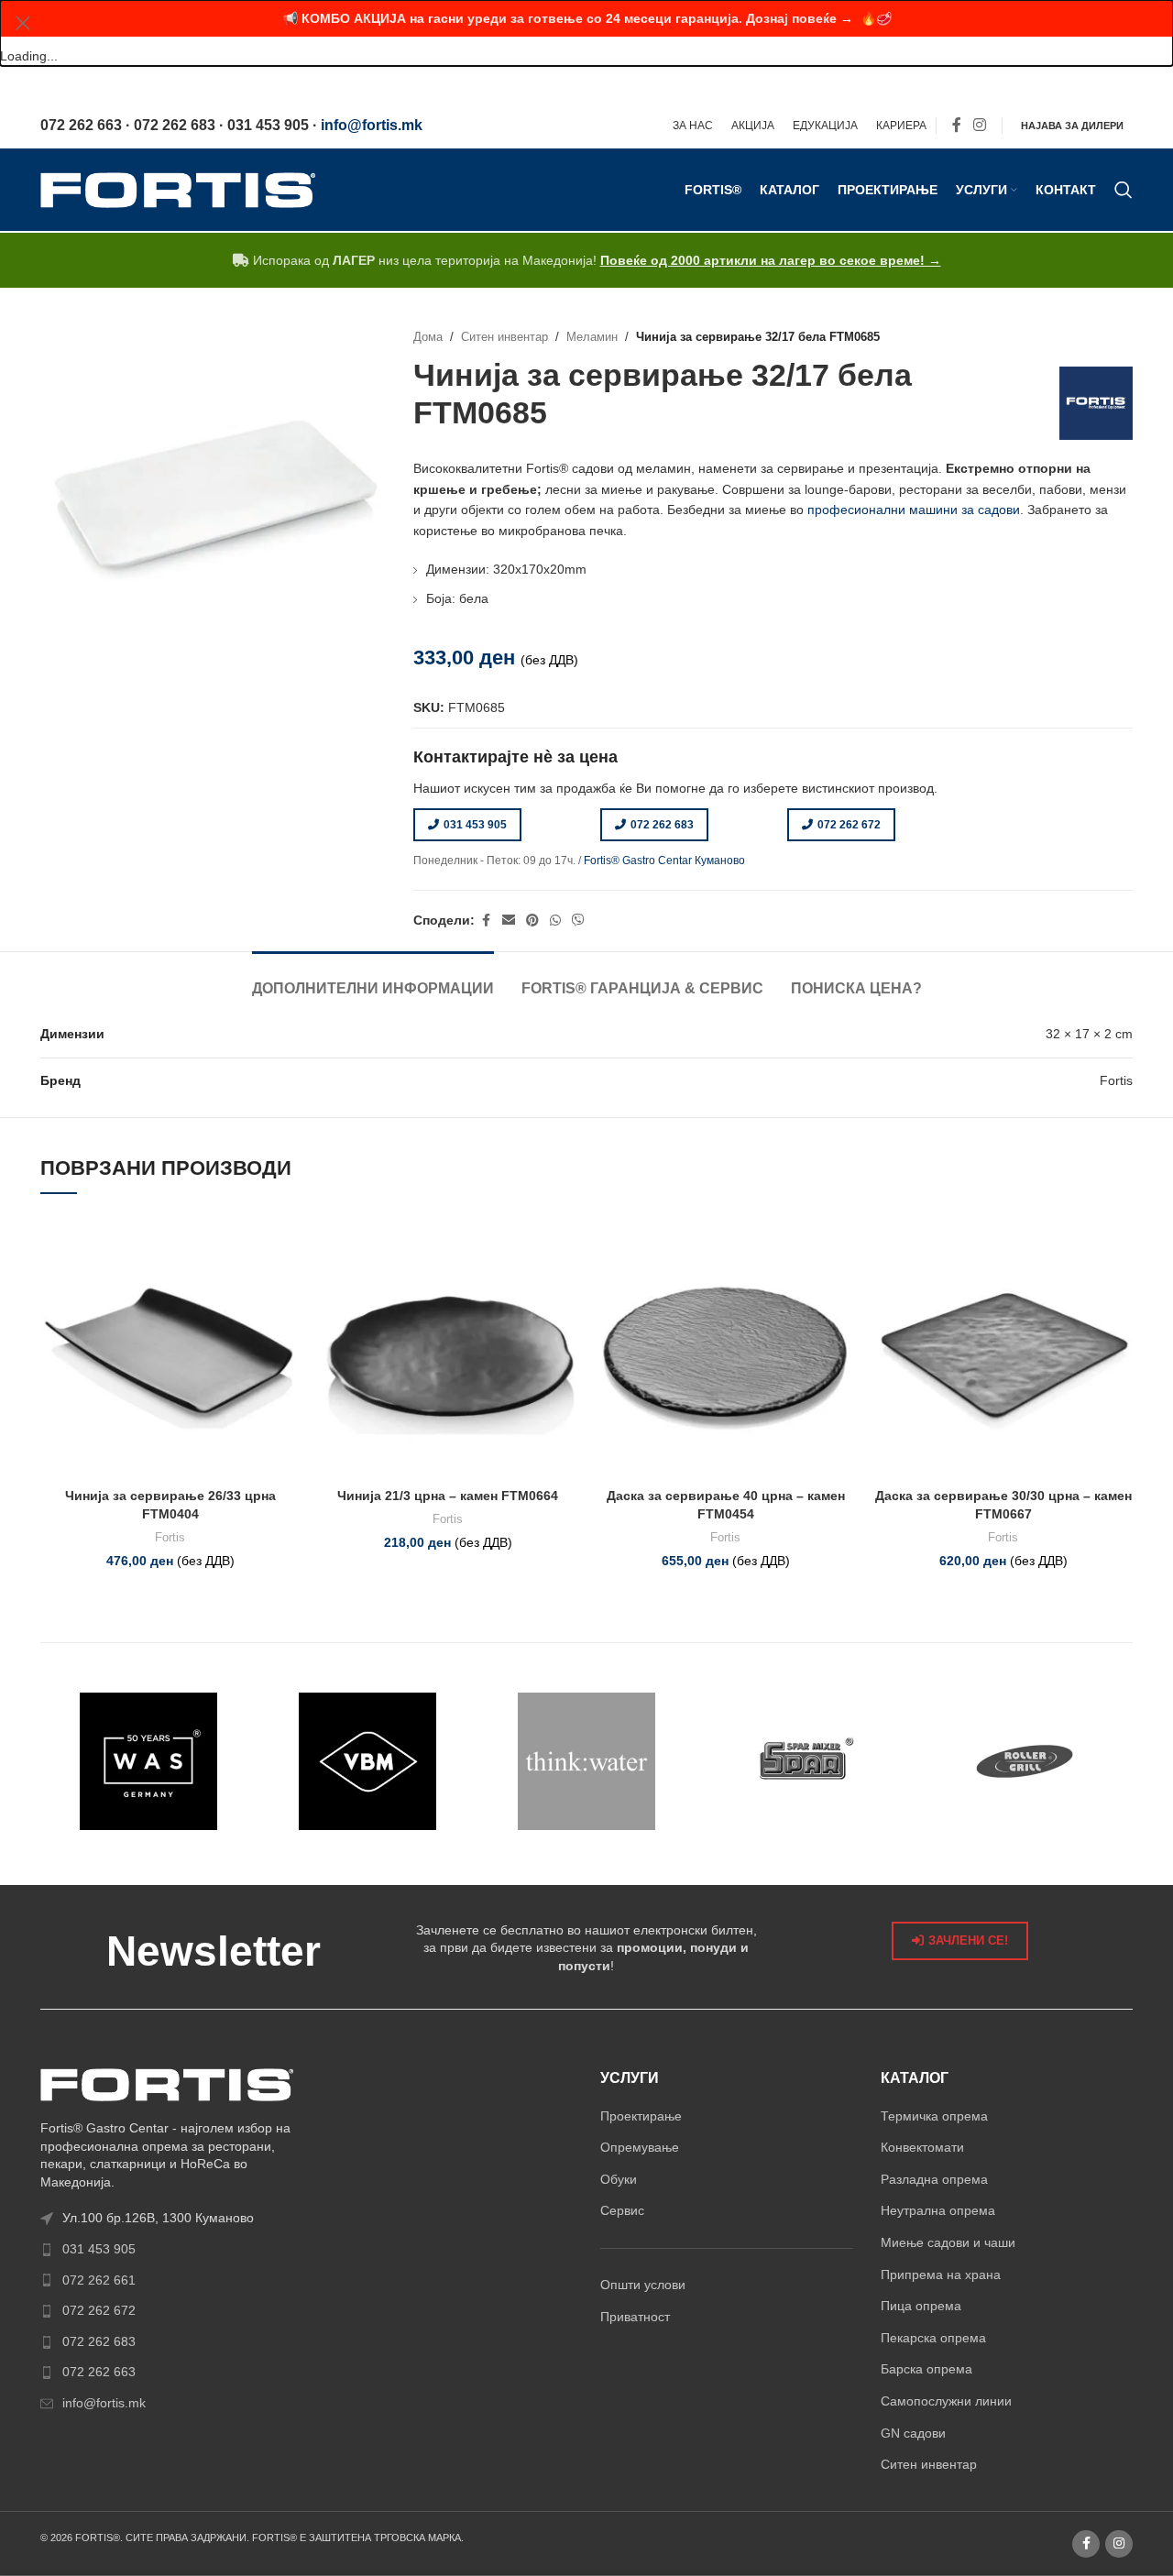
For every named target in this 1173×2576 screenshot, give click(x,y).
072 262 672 (849, 825)
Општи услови (643, 2285)
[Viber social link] (578, 921)
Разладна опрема (934, 2179)
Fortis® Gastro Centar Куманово (664, 860)
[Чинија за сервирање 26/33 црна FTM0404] (170, 1349)
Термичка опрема (934, 2116)
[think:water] (587, 1761)
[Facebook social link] (957, 126)
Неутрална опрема (938, 2210)
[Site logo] (178, 189)
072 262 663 (99, 2372)
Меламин (592, 337)
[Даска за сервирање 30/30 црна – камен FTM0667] (1003, 1349)
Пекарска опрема (933, 2338)
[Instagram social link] (980, 126)
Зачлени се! (968, 1940)
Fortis (170, 1537)
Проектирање (641, 2116)
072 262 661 (99, 2280)
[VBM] (368, 1761)
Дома (428, 337)
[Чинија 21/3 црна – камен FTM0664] (448, 1349)
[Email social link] (509, 921)
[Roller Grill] (1024, 1761)
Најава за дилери (1072, 126)
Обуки (619, 2179)
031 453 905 (475, 825)
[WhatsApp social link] (555, 921)
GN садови (913, 2433)
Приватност (635, 2317)
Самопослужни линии (946, 2401)
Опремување (640, 2147)
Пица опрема (921, 2306)
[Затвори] (23, 23)
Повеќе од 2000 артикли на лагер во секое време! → (771, 260)
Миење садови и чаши (948, 2242)
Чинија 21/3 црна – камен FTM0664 (448, 1496)
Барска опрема (926, 2369)
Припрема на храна (941, 2275)
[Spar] (805, 1761)
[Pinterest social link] (532, 921)
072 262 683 (662, 825)
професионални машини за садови (914, 510)
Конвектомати (922, 2147)
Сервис (622, 2210)
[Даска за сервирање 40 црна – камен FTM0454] (725, 1349)
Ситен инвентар (504, 337)
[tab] (373, 979)
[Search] (1124, 190)
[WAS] (149, 1761)
